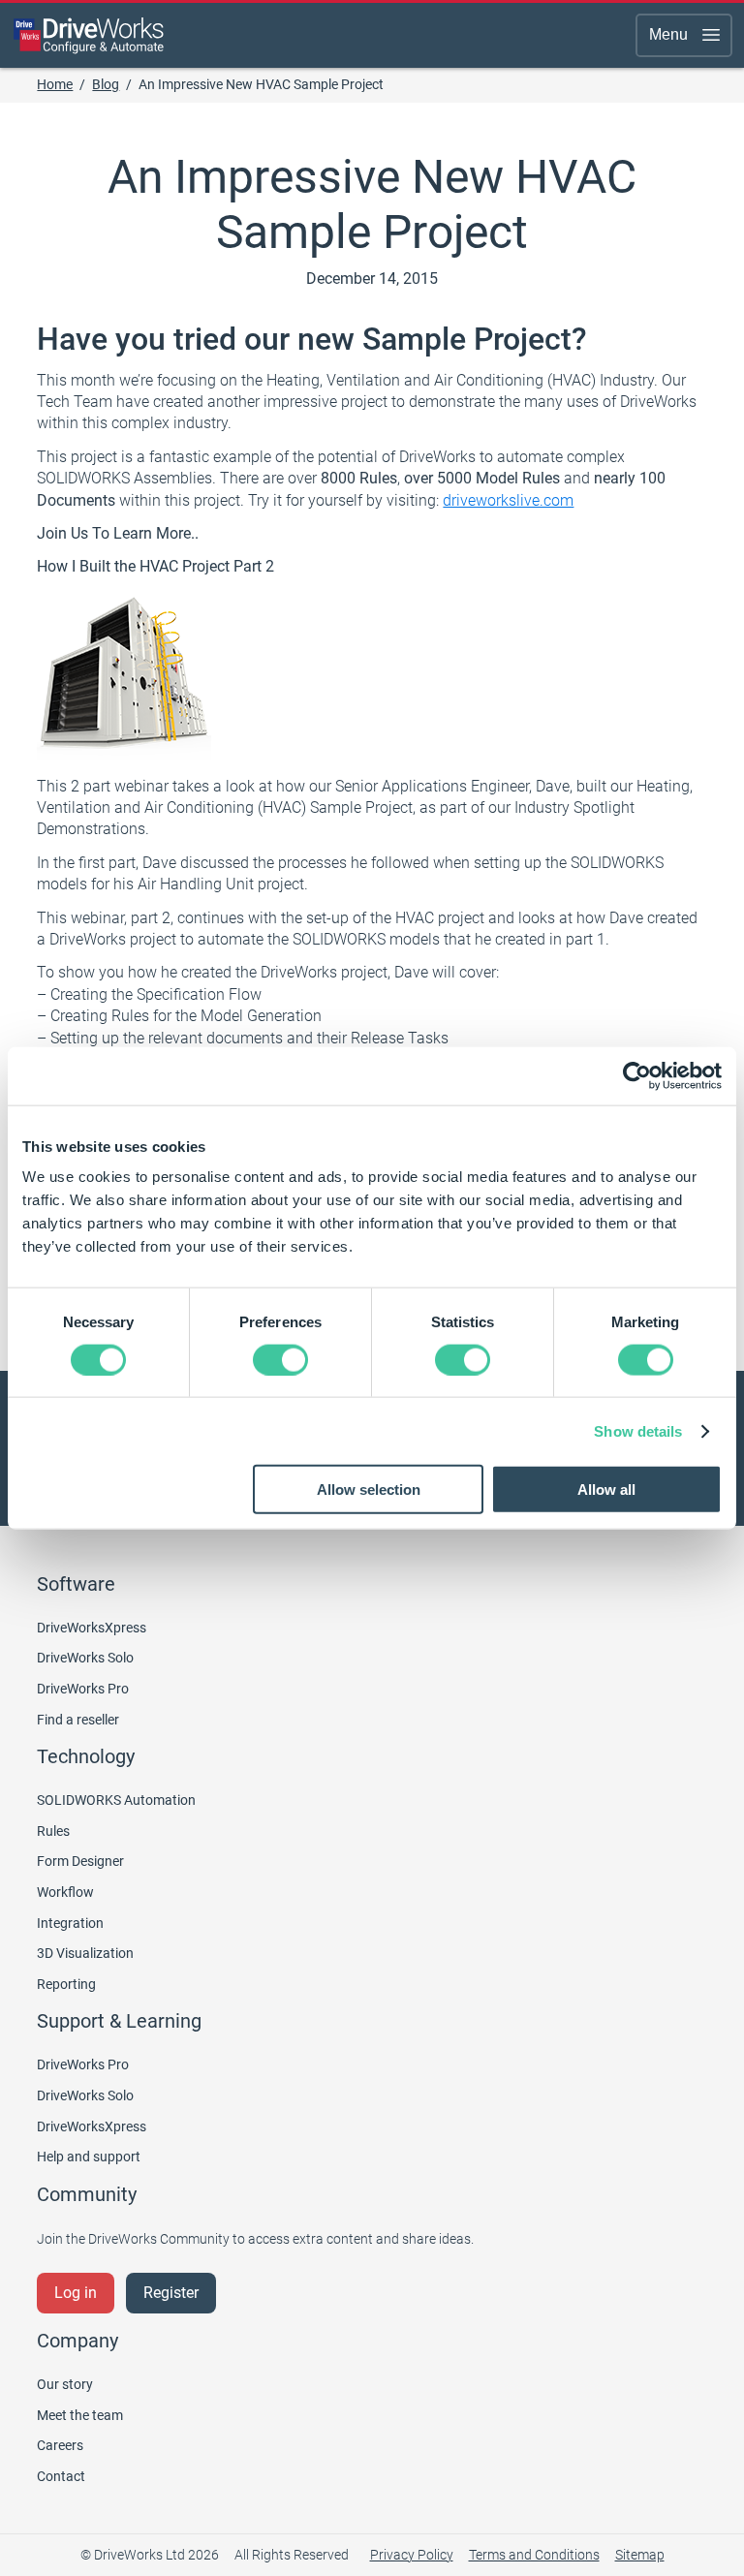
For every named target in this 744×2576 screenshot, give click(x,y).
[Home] (89, 35)
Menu (668, 34)
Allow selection (369, 1490)
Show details (638, 1430)
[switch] (280, 1359)
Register (171, 2293)
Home (55, 84)
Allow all (606, 1490)
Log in (76, 2293)
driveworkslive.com (508, 500)
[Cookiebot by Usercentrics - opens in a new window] (637, 1075)
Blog (106, 84)
